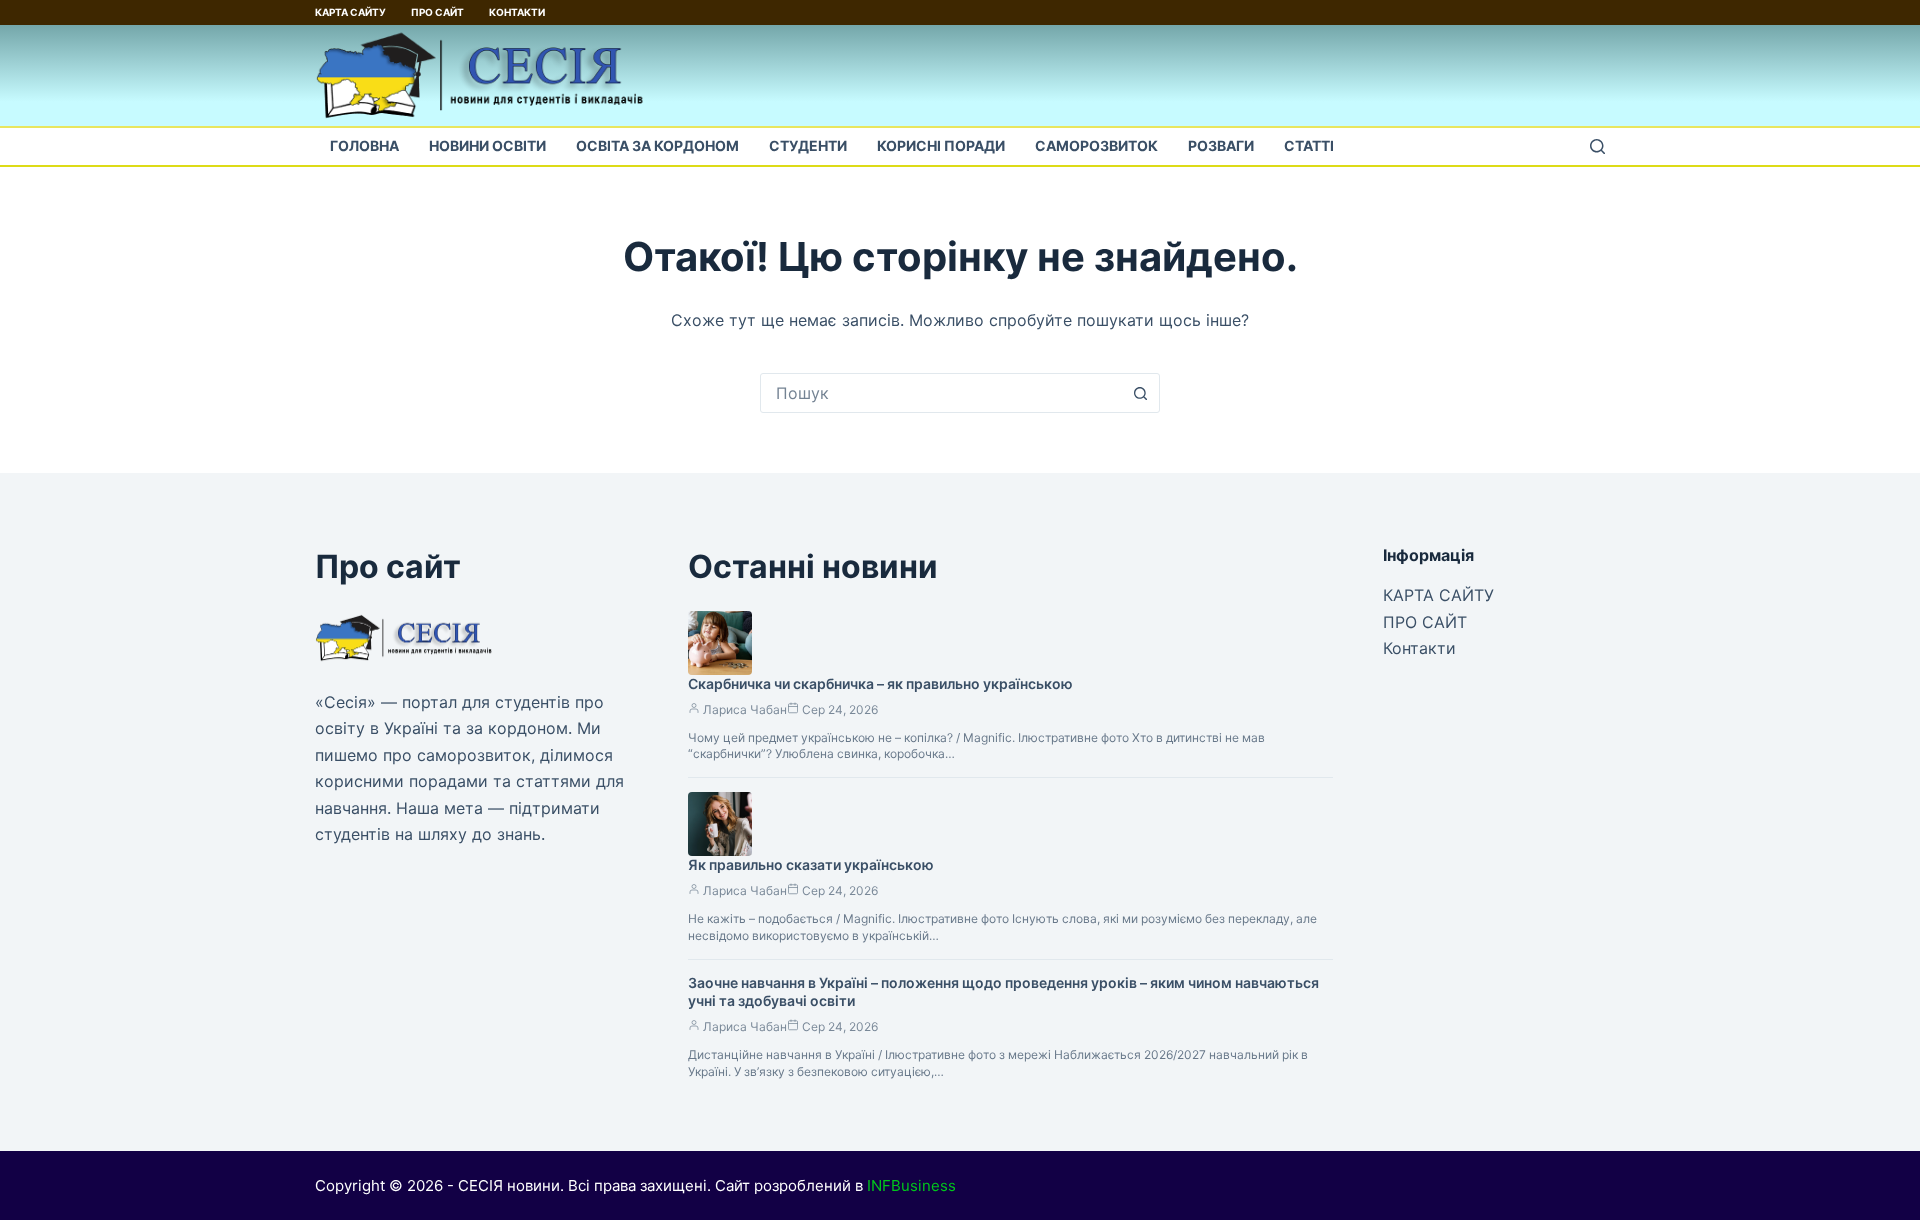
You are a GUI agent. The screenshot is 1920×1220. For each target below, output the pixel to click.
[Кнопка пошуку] (1140, 393)
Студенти (808, 145)
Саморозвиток (1096, 145)
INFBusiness (911, 1185)
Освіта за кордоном (657, 145)
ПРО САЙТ (437, 12)
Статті (1309, 145)
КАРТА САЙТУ (350, 12)
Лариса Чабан (745, 709)
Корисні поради (941, 145)
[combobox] (941, 393)
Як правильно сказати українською (811, 864)
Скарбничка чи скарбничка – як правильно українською (880, 683)
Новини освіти (487, 145)
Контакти (517, 12)
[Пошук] (1597, 146)
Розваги (1221, 145)
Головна (364, 145)
